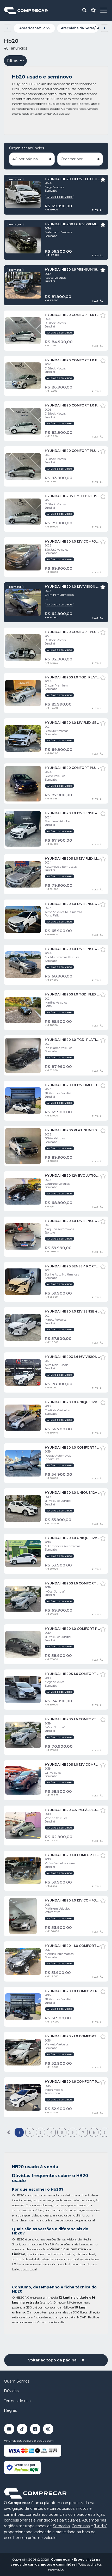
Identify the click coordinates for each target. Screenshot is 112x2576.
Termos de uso (17, 2401)
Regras (10, 2410)
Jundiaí (100, 2526)
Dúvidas (11, 2391)
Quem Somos (17, 2381)
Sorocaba (61, 2526)
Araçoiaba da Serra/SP (80, 28)
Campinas (81, 2526)
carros (34, 2564)
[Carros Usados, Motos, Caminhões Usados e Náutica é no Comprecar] (26, 10)
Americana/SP (35, 28)
